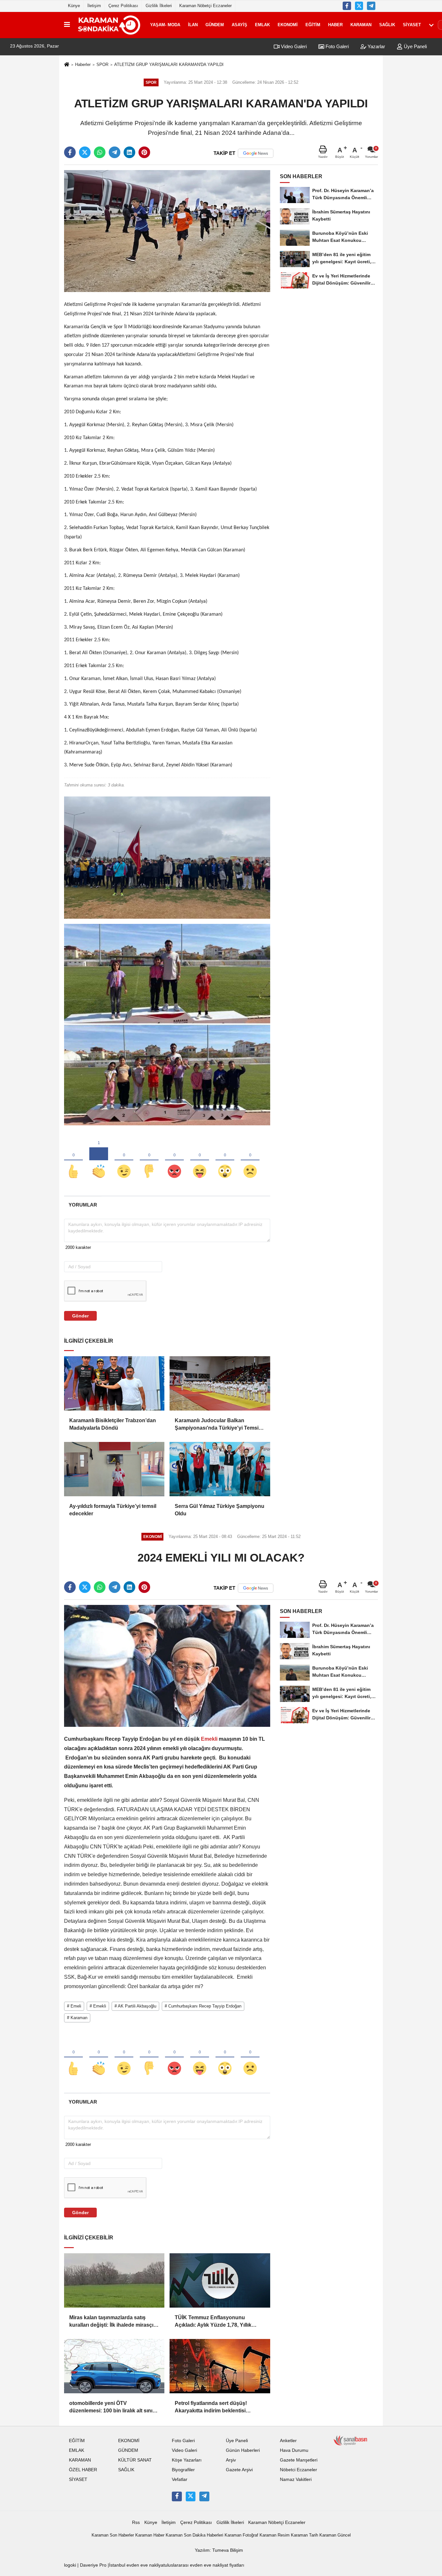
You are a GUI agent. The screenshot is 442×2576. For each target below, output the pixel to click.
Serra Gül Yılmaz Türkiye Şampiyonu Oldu (220, 1510)
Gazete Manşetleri (299, 2460)
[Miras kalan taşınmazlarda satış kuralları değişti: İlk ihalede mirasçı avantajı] (114, 2280)
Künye (74, 6)
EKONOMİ (288, 25)
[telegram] (115, 152)
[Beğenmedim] (149, 1161)
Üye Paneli (415, 46)
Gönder (80, 1316)
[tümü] (431, 25)
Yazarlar (376, 46)
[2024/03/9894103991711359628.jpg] (167, 1024)
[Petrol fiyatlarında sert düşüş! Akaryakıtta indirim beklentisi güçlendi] (220, 2366)
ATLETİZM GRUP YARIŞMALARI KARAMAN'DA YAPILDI (169, 65)
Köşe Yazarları (187, 2460)
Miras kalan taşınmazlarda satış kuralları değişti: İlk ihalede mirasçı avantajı (111, 2322)
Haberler (83, 65)
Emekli (209, 1739)
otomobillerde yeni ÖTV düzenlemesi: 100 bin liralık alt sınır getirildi (112, 2407)
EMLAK (262, 25)
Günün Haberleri (243, 2450)
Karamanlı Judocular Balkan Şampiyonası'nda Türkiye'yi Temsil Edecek (217, 1425)
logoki (70, 2565)
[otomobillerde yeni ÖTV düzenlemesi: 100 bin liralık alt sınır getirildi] (114, 2366)
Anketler (288, 2441)
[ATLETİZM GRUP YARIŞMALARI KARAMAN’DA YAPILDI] (167, 231)
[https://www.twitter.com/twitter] (359, 6)
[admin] (371, 6)
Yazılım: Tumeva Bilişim (219, 2550)
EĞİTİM (313, 25)
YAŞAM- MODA (165, 25)
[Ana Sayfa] (67, 65)
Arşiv (231, 2460)
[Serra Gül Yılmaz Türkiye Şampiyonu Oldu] (220, 1469)
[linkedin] (129, 152)
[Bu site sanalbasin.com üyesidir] (350, 2440)
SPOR (102, 65)
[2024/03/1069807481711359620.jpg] (167, 857)
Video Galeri (293, 46)
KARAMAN (361, 25)
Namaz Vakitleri (296, 2479)
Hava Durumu (294, 2450)
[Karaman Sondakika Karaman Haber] (109, 25)
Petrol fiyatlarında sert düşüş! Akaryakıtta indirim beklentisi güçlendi (211, 2407)
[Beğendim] (73, 1161)
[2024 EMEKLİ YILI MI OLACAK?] (167, 1666)
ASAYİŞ (239, 25)
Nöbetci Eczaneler (298, 2470)
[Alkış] (99, 1161)
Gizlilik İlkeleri (159, 6)
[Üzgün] (250, 1161)
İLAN (193, 25)
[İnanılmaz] (225, 1161)
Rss (136, 2522)
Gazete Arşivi (239, 2470)
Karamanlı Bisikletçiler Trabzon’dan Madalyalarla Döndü (113, 1424)
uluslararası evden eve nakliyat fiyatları (204, 2565)
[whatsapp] (100, 152)
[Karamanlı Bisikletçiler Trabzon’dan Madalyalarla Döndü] (114, 1383)
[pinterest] (144, 152)
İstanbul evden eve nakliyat (137, 2565)
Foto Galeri (337, 46)
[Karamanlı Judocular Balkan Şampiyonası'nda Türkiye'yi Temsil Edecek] (220, 1383)
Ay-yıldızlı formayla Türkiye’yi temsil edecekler (113, 1510)
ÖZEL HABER (83, 2470)
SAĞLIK (387, 25)
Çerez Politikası (123, 6)
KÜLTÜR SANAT (135, 2460)
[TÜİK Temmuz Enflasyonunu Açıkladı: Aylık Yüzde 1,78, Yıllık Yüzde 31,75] (220, 2280)
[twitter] (85, 152)
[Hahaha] (200, 1161)
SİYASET (412, 25)
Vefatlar (180, 2479)
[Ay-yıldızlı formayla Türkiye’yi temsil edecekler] (114, 1469)
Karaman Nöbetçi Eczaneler (205, 6)
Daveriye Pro (93, 2565)
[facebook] (70, 152)
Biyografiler (183, 2470)
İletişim (94, 6)
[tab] (83, 1205)
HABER (335, 25)
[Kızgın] (174, 1161)
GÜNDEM (215, 25)
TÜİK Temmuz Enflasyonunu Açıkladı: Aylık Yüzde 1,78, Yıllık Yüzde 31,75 (213, 2322)
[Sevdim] (124, 1161)
